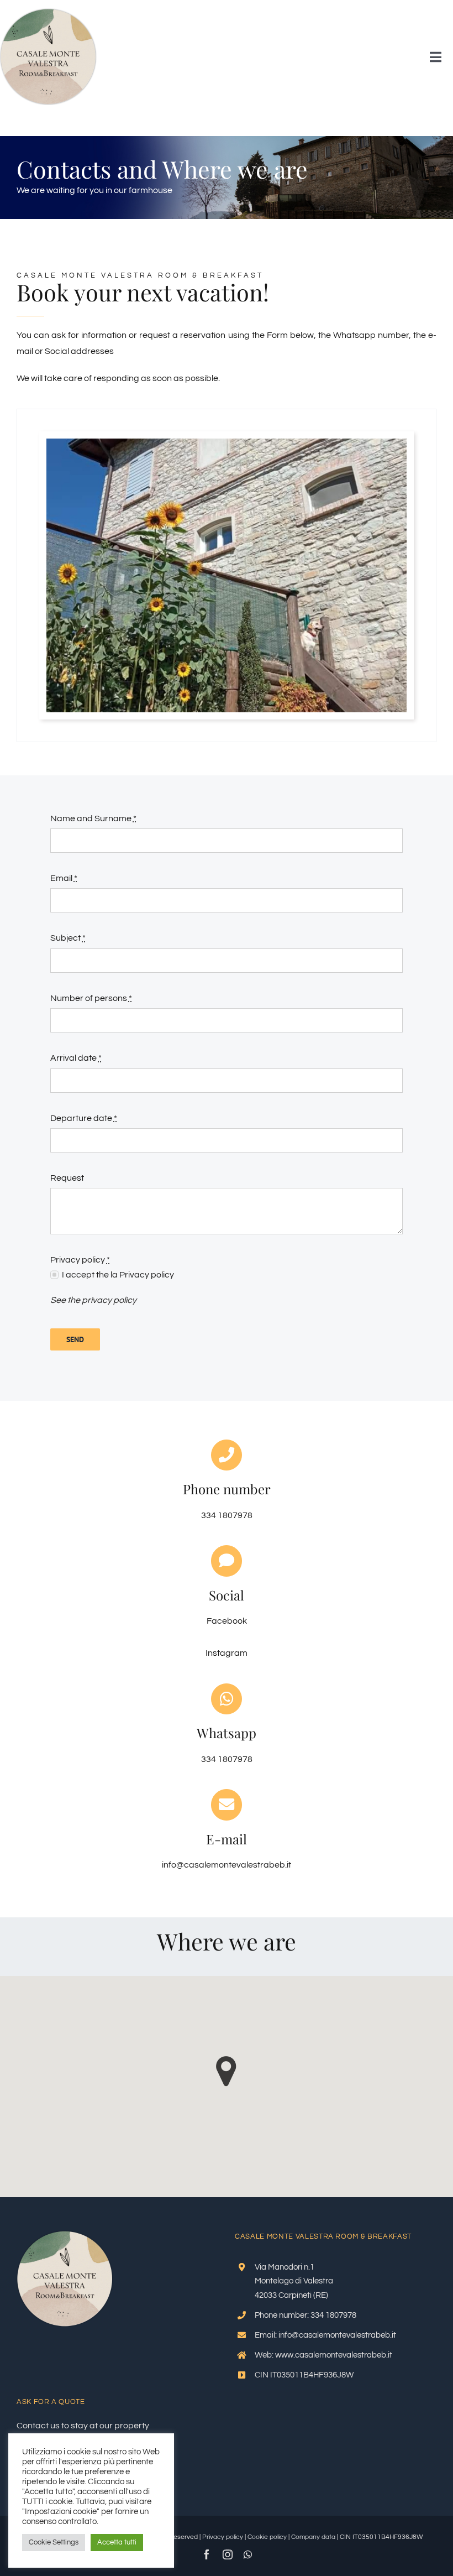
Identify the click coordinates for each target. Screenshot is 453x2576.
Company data (313, 2537)
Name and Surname (93, 818)
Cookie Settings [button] (54, 2542)
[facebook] (207, 2554)
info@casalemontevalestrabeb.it (227, 1865)
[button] (226, 2071)
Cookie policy (267, 2537)
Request (67, 1178)
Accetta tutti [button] (117, 2542)
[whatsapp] (248, 2554)
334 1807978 (227, 1759)
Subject (68, 938)
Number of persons (91, 998)
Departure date (84, 1118)
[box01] (227, 443)
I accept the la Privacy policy (118, 1275)
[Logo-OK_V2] (48, 13)
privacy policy (109, 1300)
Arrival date (76, 1058)
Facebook (227, 1621)
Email (64, 878)
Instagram (227, 1653)
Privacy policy (223, 2537)
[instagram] (228, 2554)
